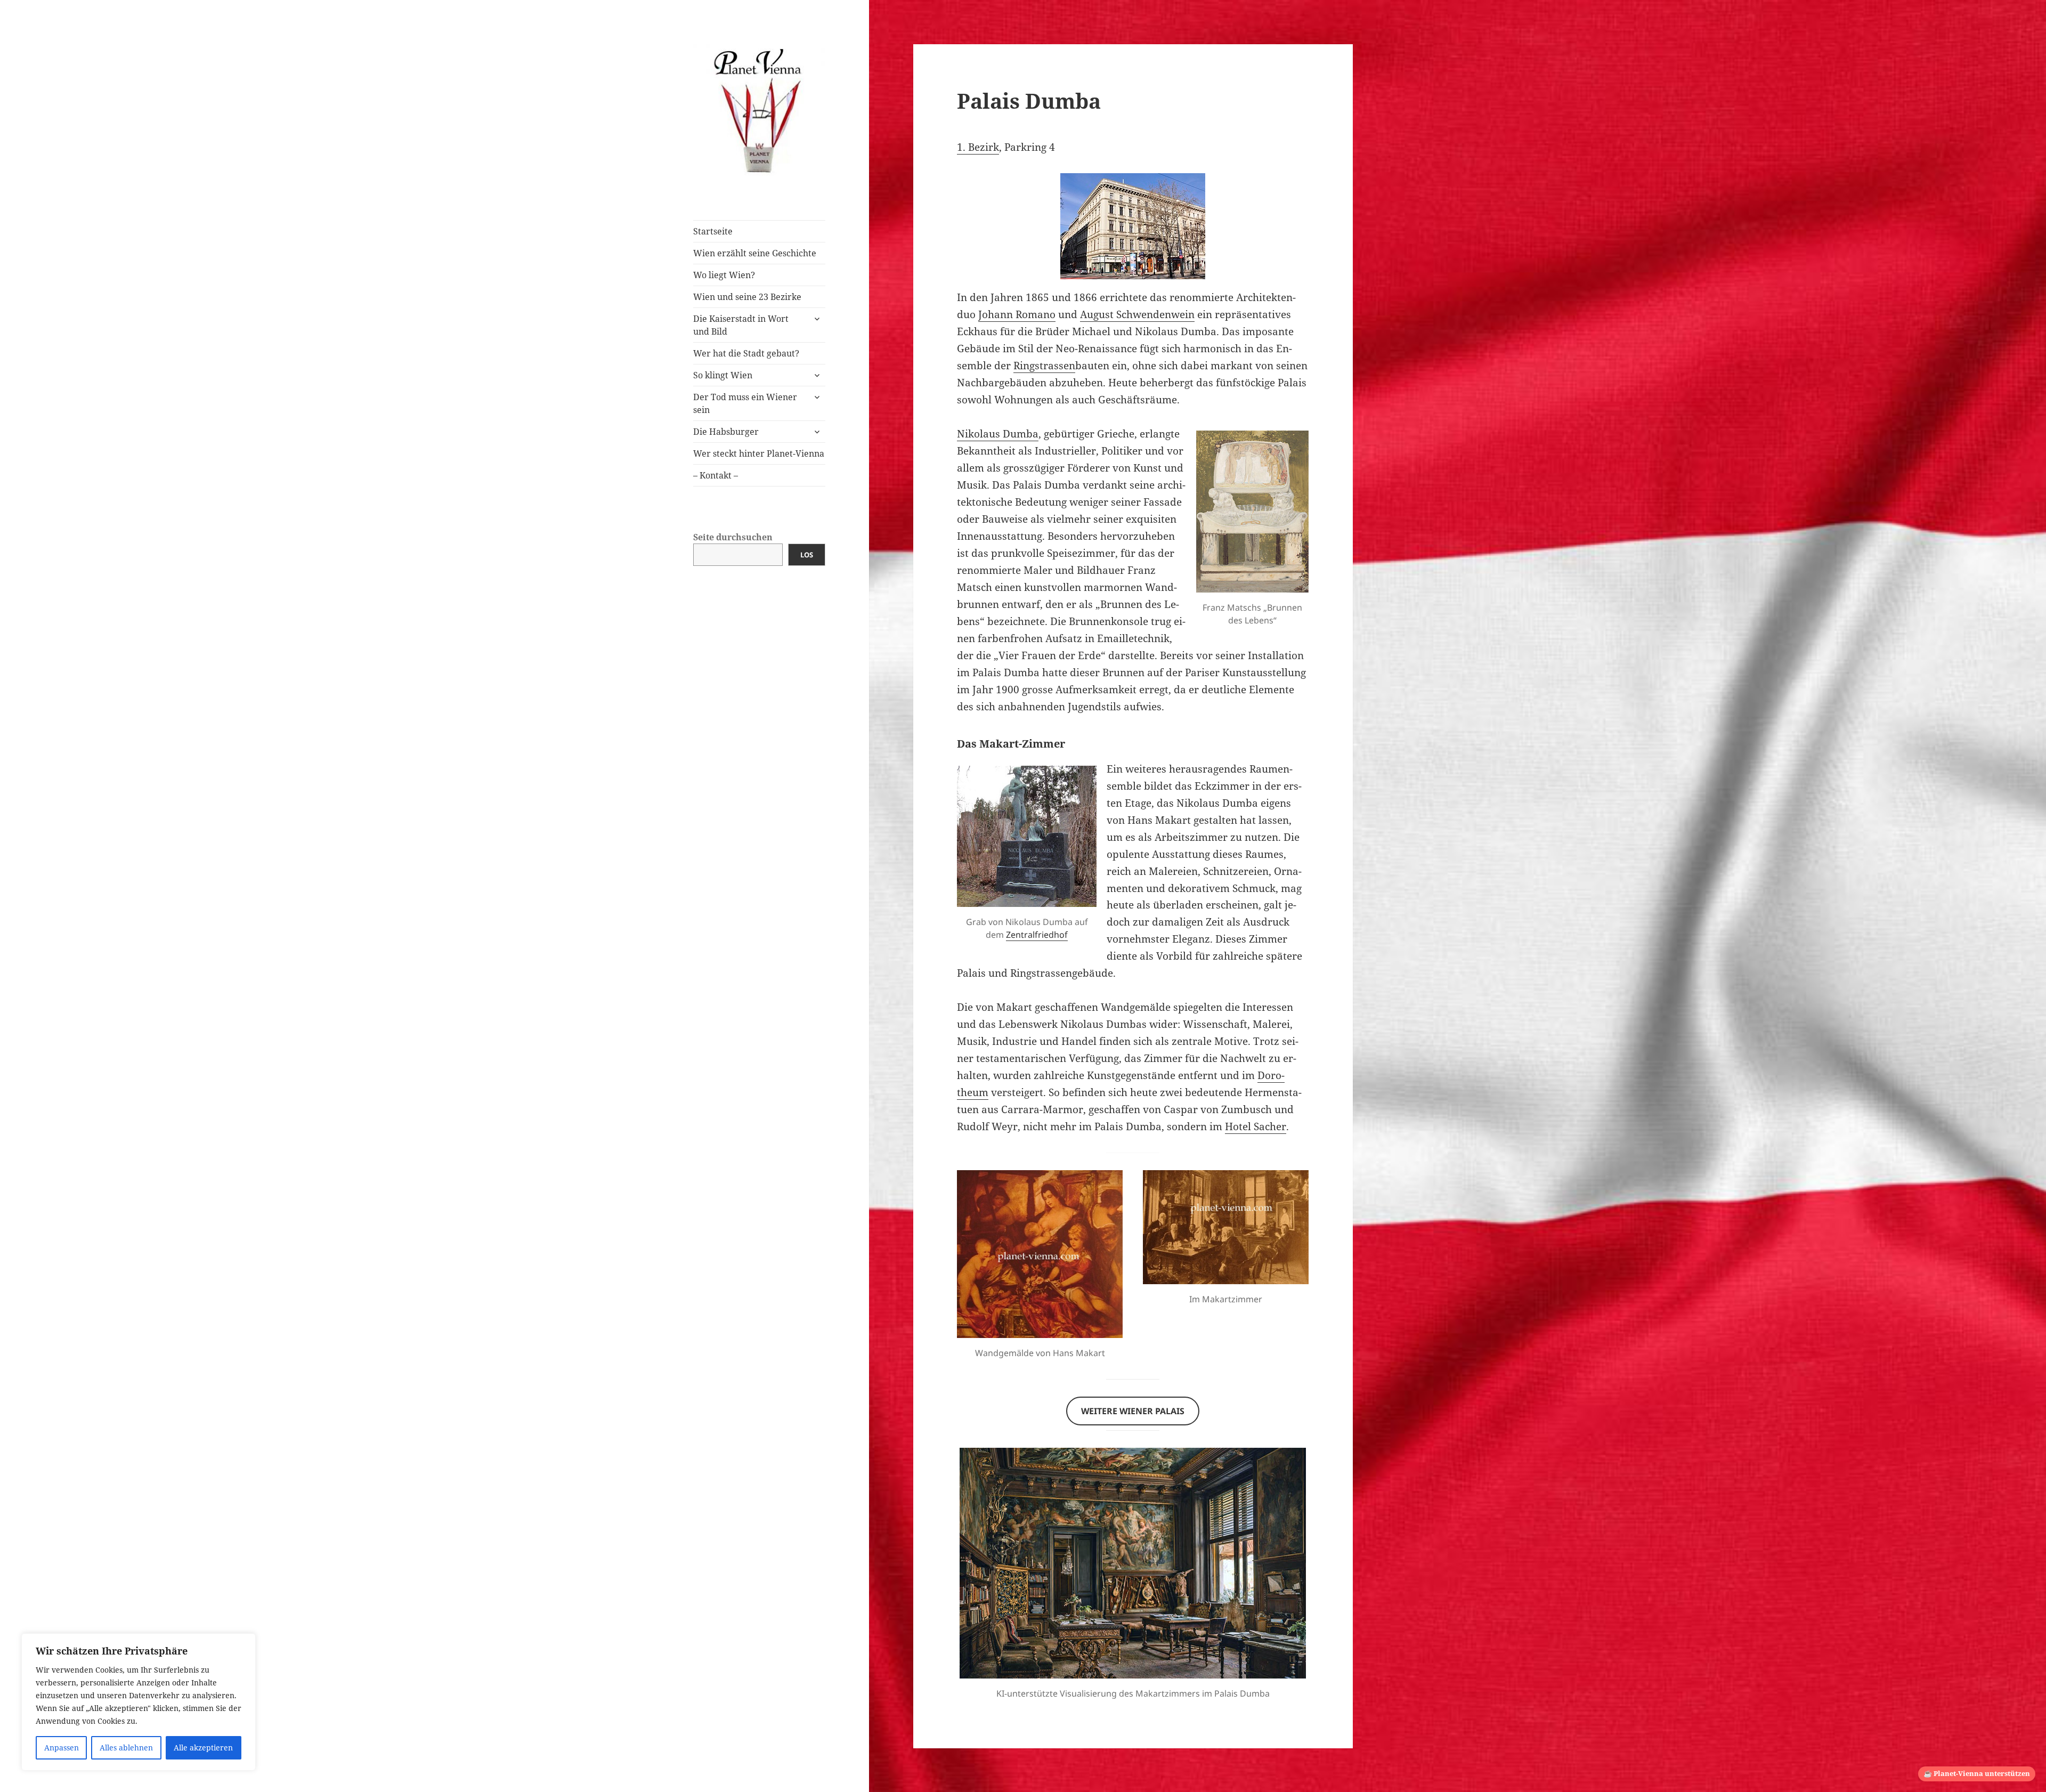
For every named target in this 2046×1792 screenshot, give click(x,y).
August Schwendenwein (1137, 314)
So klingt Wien (723, 375)
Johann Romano (1017, 314)
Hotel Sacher (1256, 1126)
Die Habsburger (726, 432)
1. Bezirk (978, 147)
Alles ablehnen (126, 1748)
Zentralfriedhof (1037, 935)
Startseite (713, 231)
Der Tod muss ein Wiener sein (745, 403)
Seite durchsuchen (733, 537)
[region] (139, 1702)
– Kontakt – (716, 475)
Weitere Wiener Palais (1133, 1411)
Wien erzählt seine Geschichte (755, 253)
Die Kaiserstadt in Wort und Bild (741, 325)
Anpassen (62, 1748)
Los (807, 555)
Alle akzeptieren (203, 1748)
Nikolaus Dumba (998, 434)
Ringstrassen (1044, 366)
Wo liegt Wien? (724, 275)
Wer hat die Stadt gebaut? (746, 353)
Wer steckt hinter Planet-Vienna (759, 453)
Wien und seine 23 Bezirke (747, 297)
